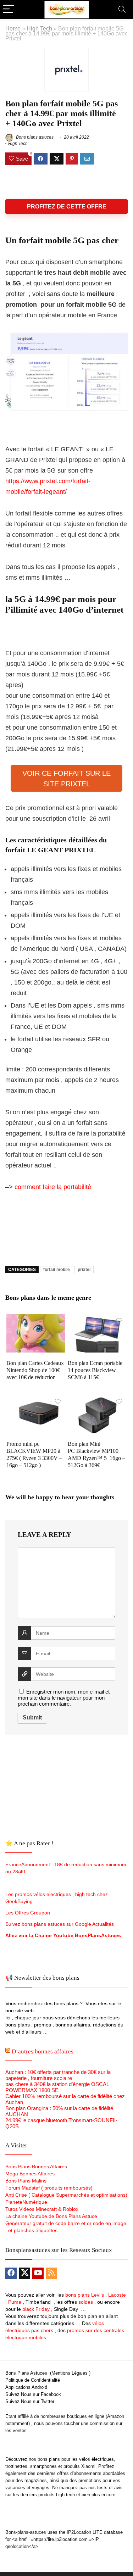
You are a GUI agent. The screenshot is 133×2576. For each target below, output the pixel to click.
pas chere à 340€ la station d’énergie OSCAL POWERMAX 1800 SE (57, 2087)
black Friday (36, 2309)
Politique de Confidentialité (33, 2380)
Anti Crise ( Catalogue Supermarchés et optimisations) (66, 2195)
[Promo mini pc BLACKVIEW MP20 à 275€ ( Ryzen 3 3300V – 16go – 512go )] (36, 1400)
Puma (15, 2302)
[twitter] (24, 2273)
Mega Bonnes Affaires (30, 2174)
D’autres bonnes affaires (43, 2051)
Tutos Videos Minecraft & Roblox (42, 2209)
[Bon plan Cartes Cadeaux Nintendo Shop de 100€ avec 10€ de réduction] (36, 1319)
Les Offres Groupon (28, 1913)
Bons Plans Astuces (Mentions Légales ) (48, 2373)
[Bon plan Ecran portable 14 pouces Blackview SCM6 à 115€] (97, 1319)
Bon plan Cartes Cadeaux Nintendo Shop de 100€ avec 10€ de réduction (35, 1370)
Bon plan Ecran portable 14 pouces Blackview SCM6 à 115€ (95, 1370)
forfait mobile (57, 1270)
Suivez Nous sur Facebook (33, 2394)
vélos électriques (96, 2459)
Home (13, 28)
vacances (15, 2488)
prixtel (84, 1270)
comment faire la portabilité (53, 1187)
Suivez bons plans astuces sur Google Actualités (60, 1924)
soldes (86, 2302)
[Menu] (9, 9)
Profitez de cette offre (67, 207)
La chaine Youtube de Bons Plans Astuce (51, 2216)
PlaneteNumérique (26, 2202)
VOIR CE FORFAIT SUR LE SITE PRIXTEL (66, 779)
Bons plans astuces (34, 137)
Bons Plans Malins (26, 2181)
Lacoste (117, 2295)
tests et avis (110, 2488)
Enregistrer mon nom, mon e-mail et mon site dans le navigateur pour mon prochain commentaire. (64, 1698)
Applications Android (26, 2387)
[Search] (122, 9)
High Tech (39, 28)
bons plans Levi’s (85, 2295)
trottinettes (16, 2466)
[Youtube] (38, 2273)
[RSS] (51, 2273)
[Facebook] (11, 2273)
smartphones (43, 2466)
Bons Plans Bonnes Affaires (36, 2167)
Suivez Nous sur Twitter (30, 2401)
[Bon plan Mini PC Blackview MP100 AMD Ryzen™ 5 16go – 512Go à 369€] (97, 1400)
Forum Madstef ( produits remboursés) (49, 2188)
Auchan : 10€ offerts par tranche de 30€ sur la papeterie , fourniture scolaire (58, 2075)
